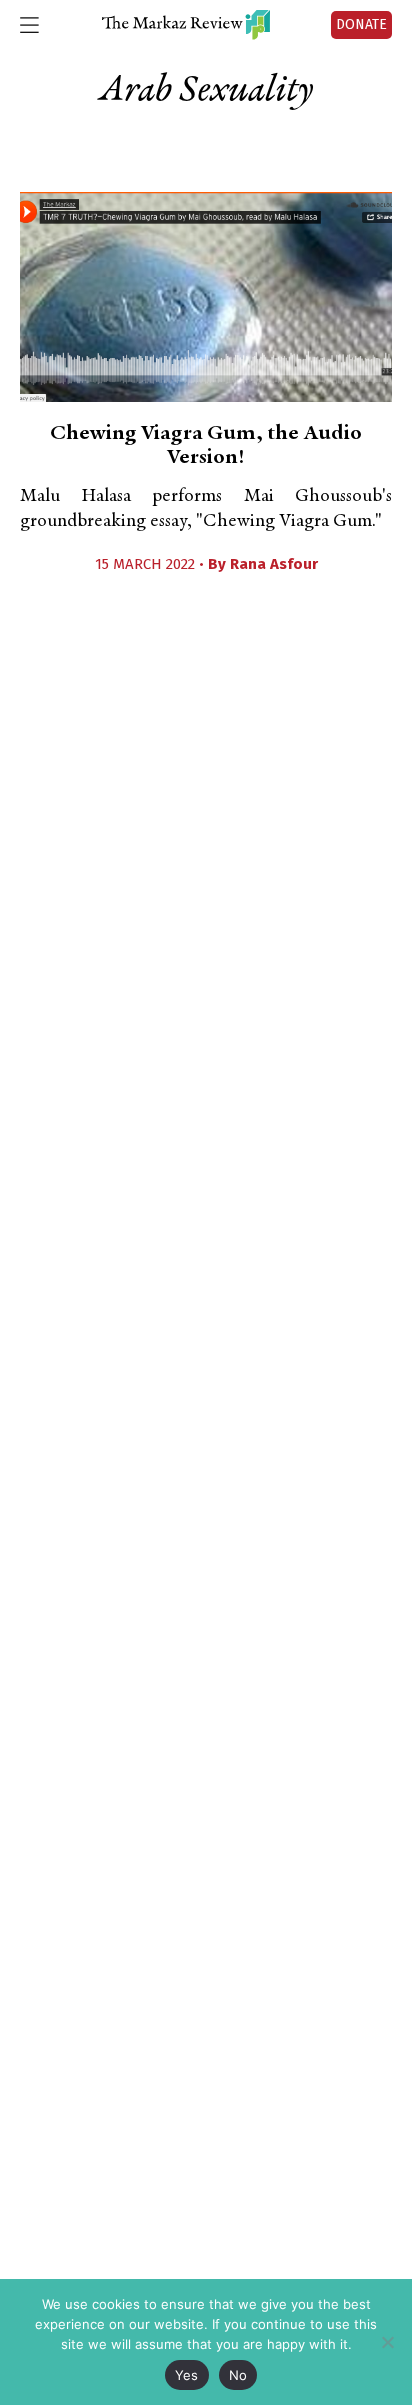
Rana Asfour (274, 564)
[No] (387, 2342)
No (238, 2375)
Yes (187, 2375)
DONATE (361, 24)
